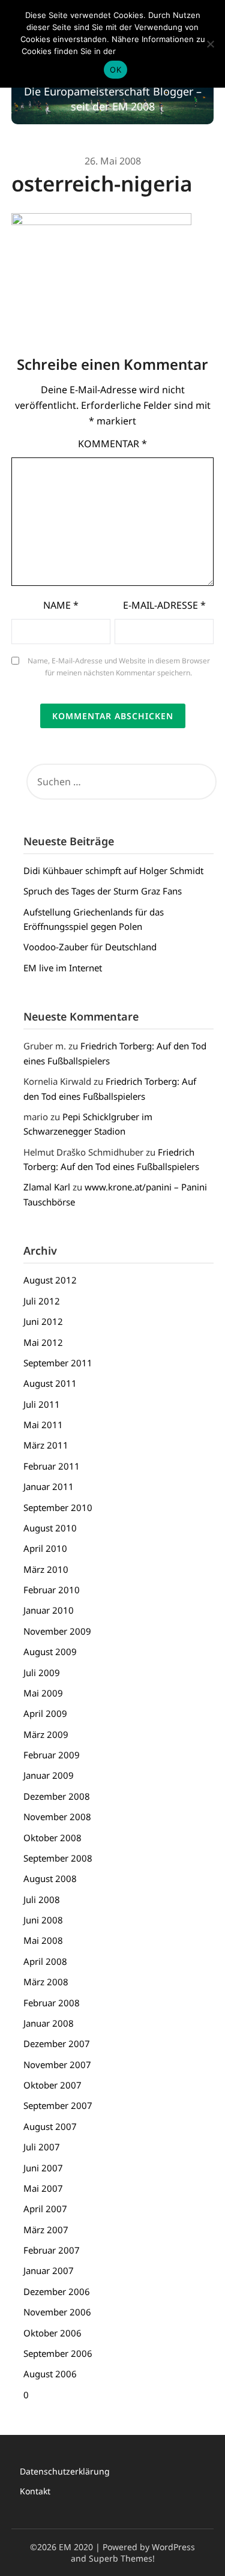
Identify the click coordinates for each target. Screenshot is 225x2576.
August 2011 (50, 1383)
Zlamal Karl (47, 1187)
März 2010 (46, 1569)
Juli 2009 (42, 1673)
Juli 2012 (42, 1301)
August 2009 (50, 1651)
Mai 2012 (43, 1342)
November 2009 (57, 1631)
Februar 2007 (52, 2250)
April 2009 (45, 1713)
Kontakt (35, 2491)
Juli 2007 (42, 2147)
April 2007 (45, 2209)
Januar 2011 (49, 1486)
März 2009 (46, 1734)
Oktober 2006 (52, 2333)
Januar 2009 (49, 1775)
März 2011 (46, 1445)
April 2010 (45, 1548)
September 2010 (58, 1507)
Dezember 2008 (57, 1796)
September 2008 (58, 1858)
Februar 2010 (52, 1590)
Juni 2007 (43, 2168)
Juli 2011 (42, 1404)
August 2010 (50, 1528)
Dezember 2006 (57, 2291)
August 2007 (50, 2126)
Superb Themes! (122, 2558)
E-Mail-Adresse (164, 605)
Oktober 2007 (52, 2085)
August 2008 (50, 1878)
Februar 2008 (52, 2003)
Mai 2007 (43, 2188)
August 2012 (50, 1280)
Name (61, 605)
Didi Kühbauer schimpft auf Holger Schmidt (113, 870)
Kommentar (112, 444)
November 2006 (57, 2312)
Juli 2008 (42, 1899)
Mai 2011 (43, 1425)
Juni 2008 (43, 1920)
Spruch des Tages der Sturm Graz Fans (103, 891)
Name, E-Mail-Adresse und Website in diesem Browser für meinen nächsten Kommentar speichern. (119, 667)
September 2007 (58, 2105)
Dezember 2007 (57, 2044)
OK (115, 70)
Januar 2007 (49, 2270)
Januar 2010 (49, 1610)
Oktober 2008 (52, 1838)
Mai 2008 (43, 1940)
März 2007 (46, 2230)
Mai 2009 (43, 1693)
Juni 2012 (43, 1321)
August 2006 (50, 2374)
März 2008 (46, 1982)
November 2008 (57, 1817)
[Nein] (210, 44)
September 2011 (58, 1363)
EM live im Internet (63, 968)
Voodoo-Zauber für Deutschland (90, 947)
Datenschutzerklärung (65, 2471)
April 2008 (45, 1961)
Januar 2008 (49, 2023)
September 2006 (58, 2353)
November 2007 (57, 2065)
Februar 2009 (52, 1755)
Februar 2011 (52, 1466)
